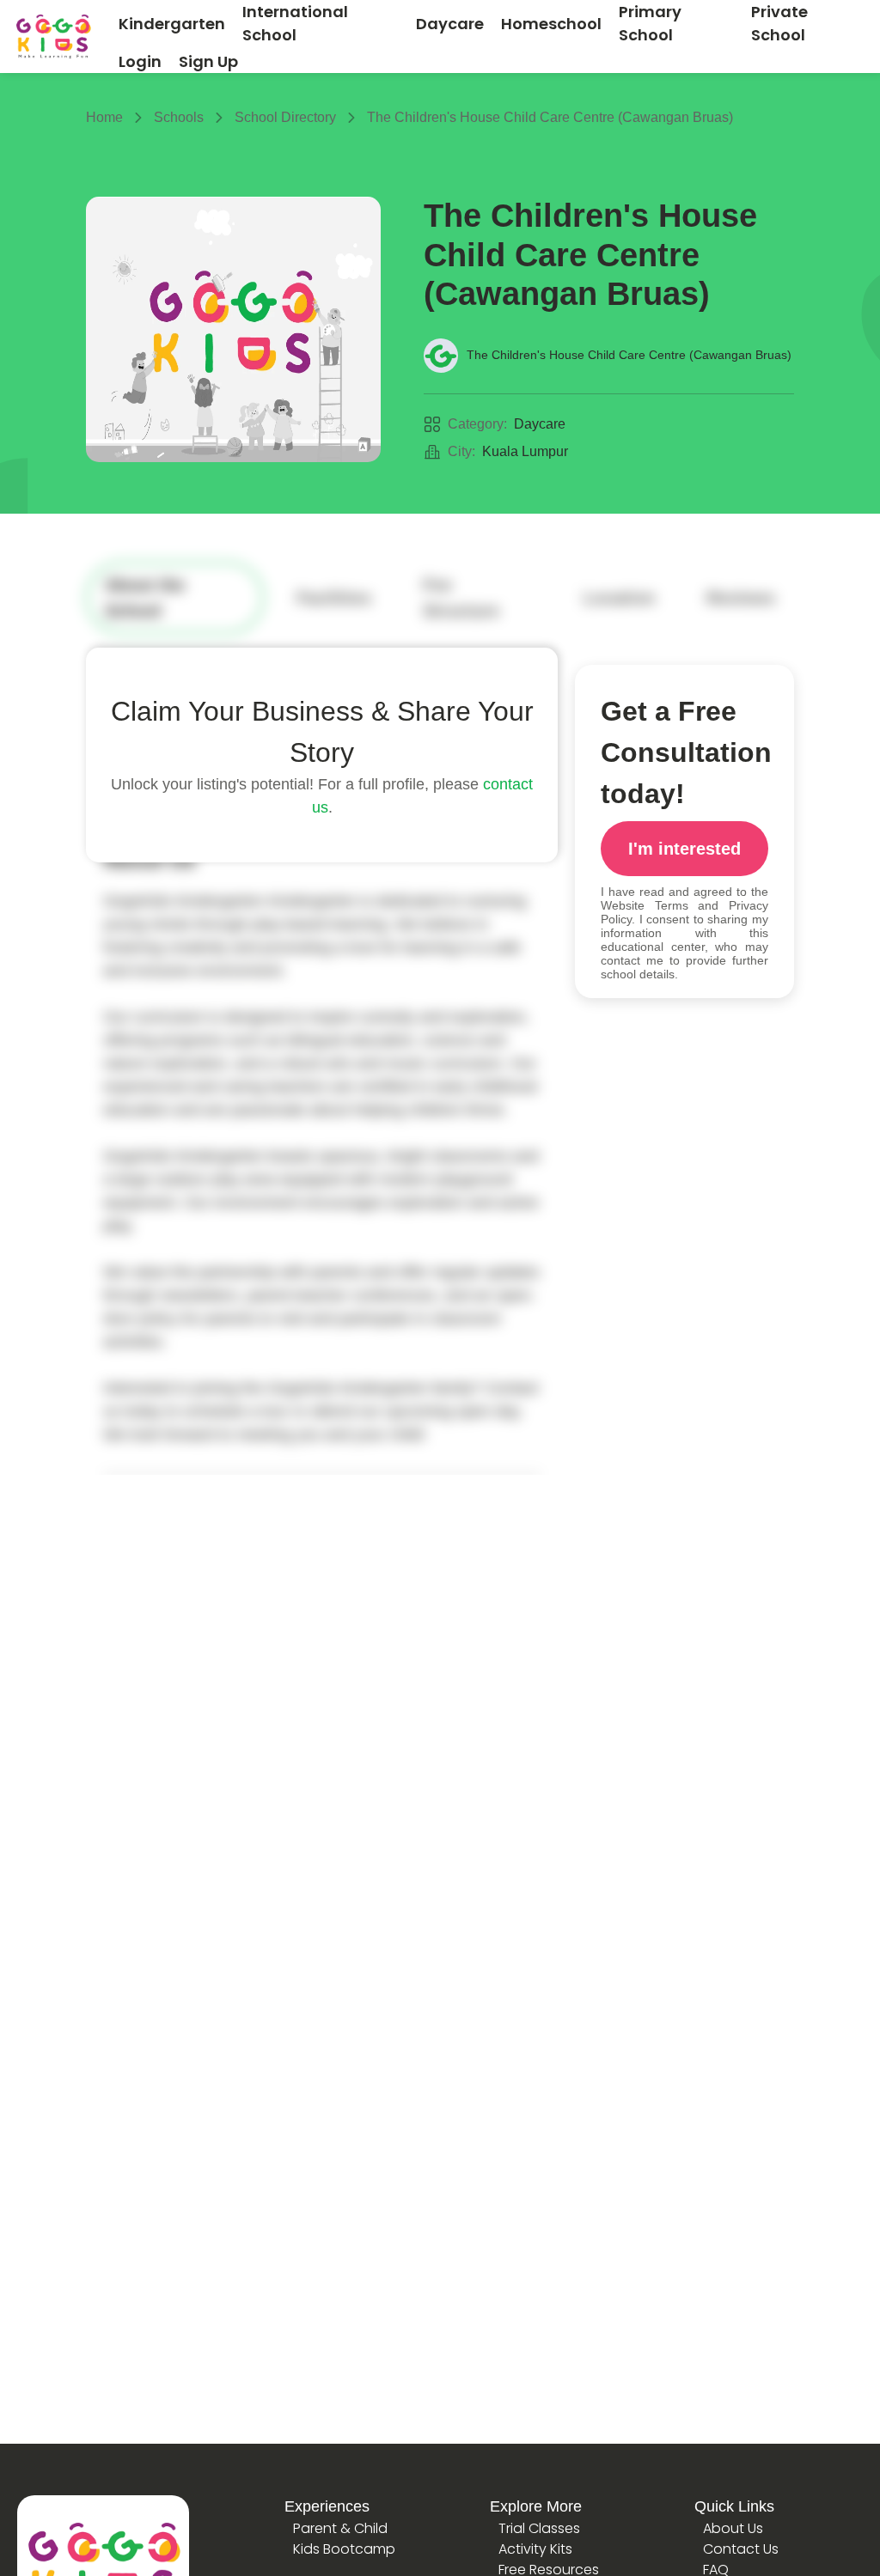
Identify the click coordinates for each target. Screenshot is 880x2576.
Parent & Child (340, 2528)
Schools (179, 117)
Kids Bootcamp (344, 2549)
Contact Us (741, 2549)
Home (104, 117)
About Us (733, 2528)
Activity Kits (535, 2549)
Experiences (327, 2506)
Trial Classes (539, 2528)
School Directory (285, 117)
